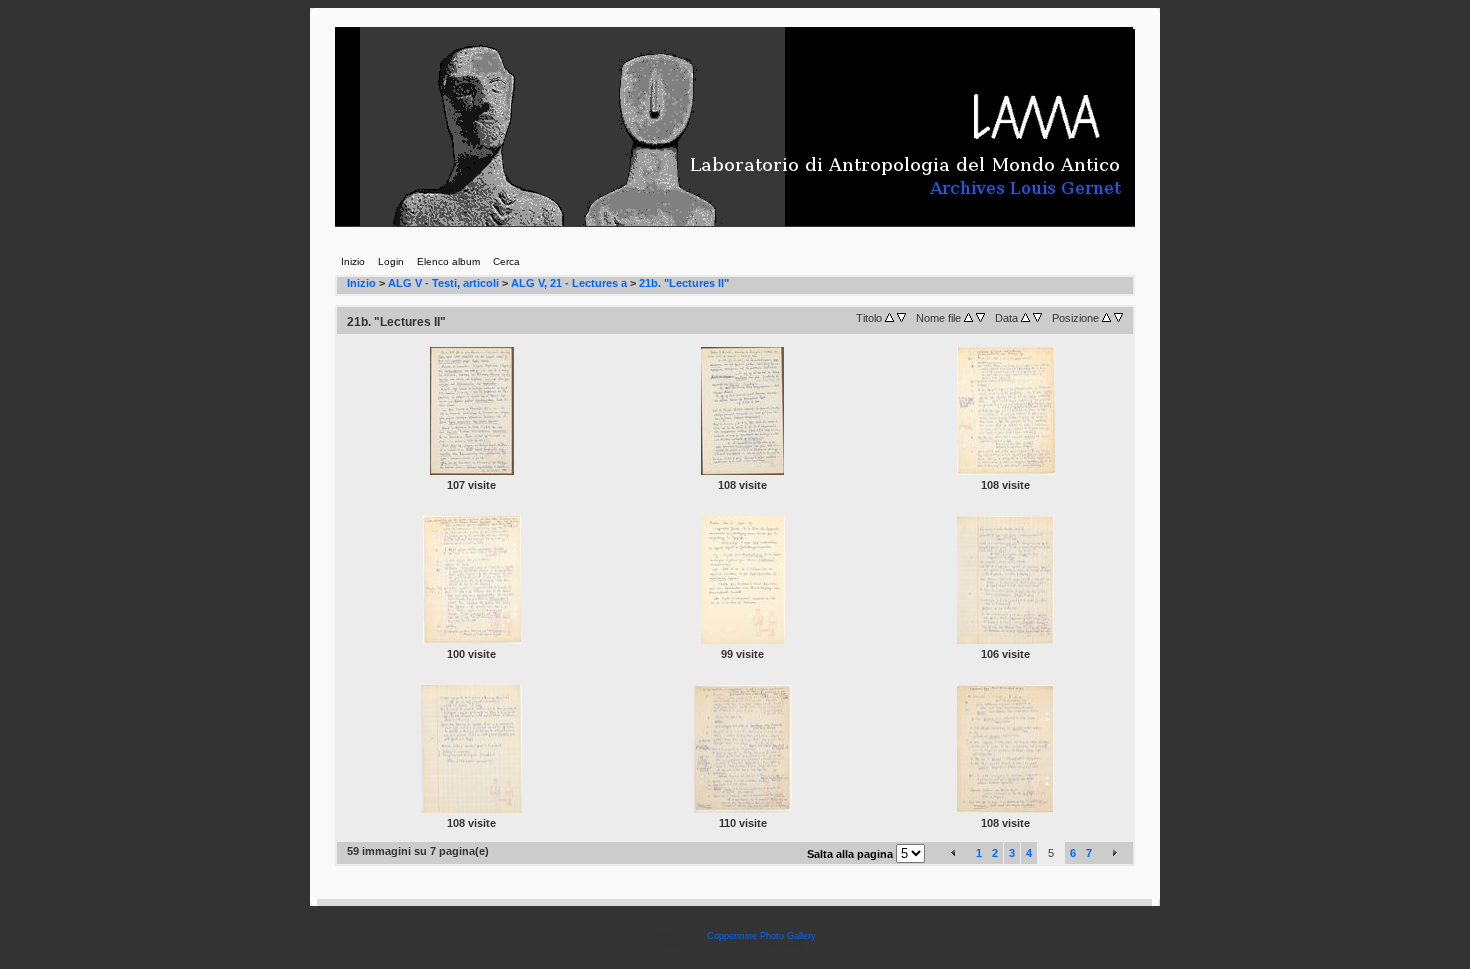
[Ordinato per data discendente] (1037, 318)
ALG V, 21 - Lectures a (569, 283)
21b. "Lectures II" (684, 283)
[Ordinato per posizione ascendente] (1106, 318)
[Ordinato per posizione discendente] (1118, 318)
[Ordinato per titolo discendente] (901, 318)
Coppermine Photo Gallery (761, 936)
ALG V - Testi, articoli (443, 283)
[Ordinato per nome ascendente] (968, 318)
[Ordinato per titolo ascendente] (889, 318)
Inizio (361, 283)
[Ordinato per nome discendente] (980, 318)
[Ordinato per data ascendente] (1025, 318)
